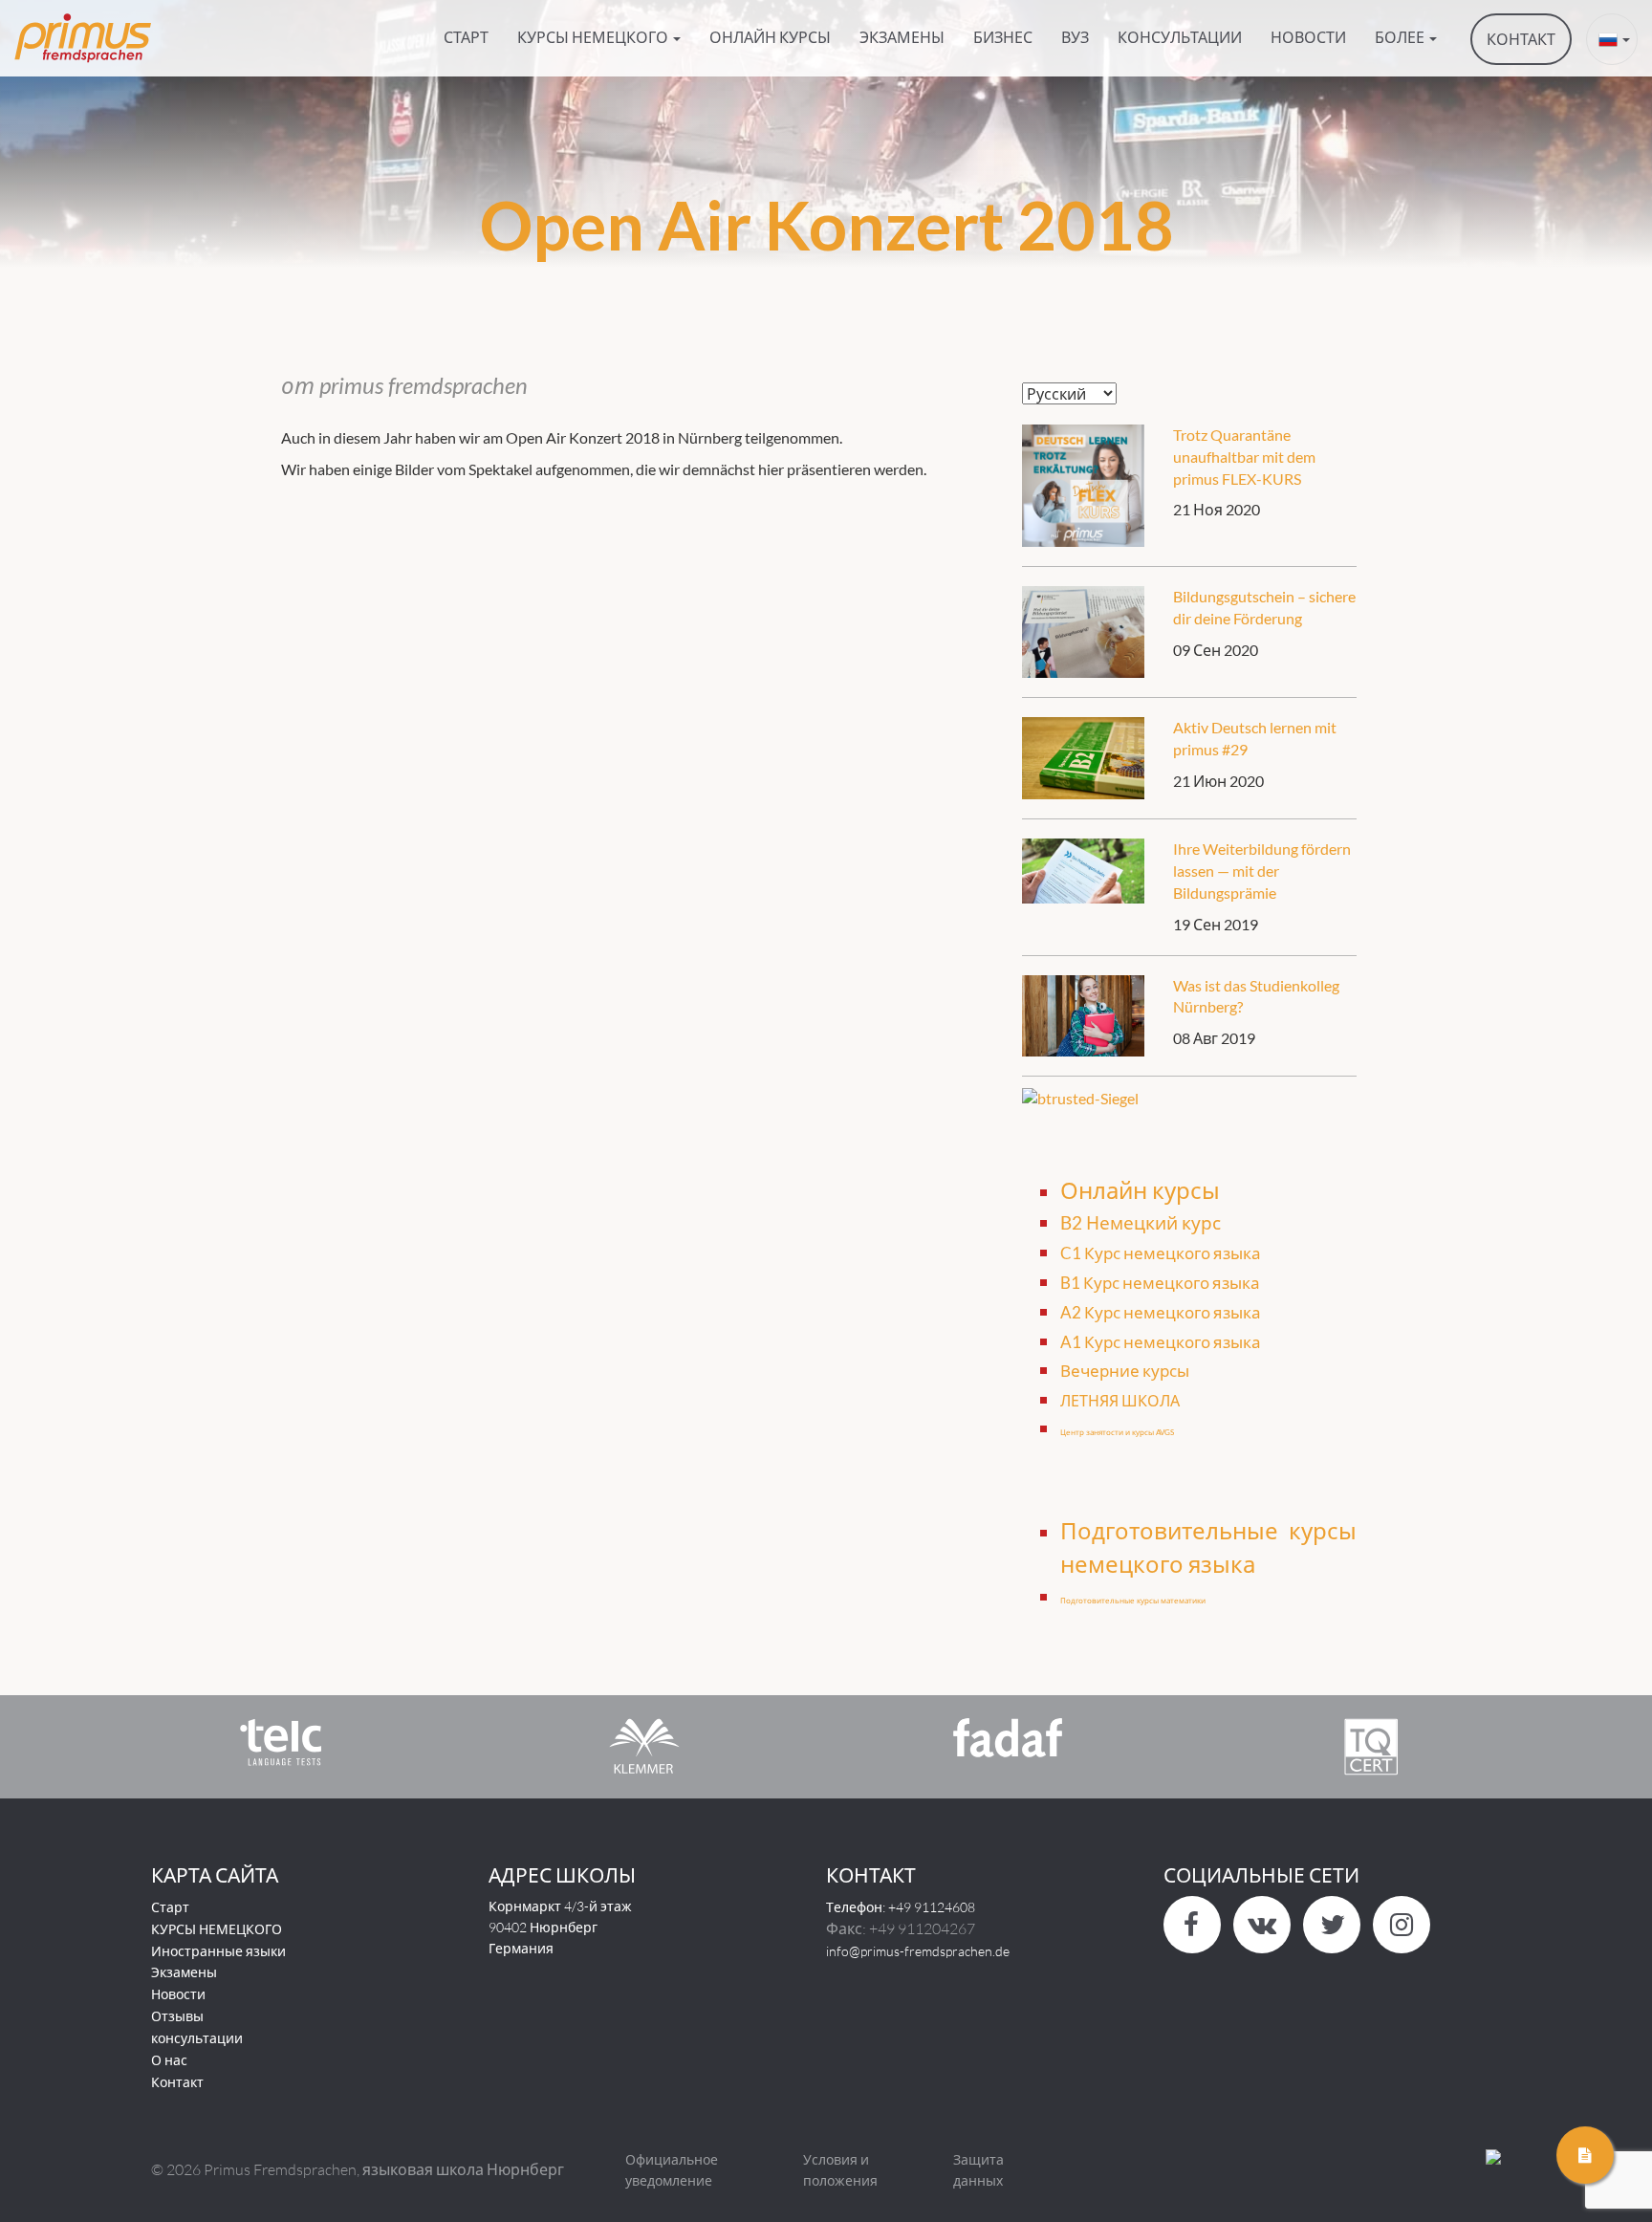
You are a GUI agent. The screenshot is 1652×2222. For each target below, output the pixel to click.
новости (1308, 37)
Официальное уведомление (672, 2170)
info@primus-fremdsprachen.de (918, 1951)
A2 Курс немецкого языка (1161, 1312)
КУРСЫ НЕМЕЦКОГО (217, 1929)
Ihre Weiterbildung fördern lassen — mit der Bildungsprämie (1262, 871)
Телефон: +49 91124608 (901, 1907)
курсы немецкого (594, 37)
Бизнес (1003, 37)
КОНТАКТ (1521, 39)
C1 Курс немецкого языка (1161, 1253)
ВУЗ (1075, 37)
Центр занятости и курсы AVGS (1117, 1432)
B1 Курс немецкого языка (1160, 1283)
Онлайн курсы (770, 37)
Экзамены (902, 37)
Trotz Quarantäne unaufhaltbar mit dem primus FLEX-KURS (1244, 457)
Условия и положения (840, 2170)
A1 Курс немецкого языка (1161, 1342)
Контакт (177, 2082)
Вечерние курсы (1125, 1371)
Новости (178, 1994)
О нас (169, 2060)
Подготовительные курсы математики (1133, 1601)
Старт (466, 37)
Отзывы (177, 2016)
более (1401, 37)
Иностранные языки (218, 1951)
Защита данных (978, 2170)
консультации (1180, 37)
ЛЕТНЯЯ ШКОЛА (1120, 1401)
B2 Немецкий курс (1141, 1223)
